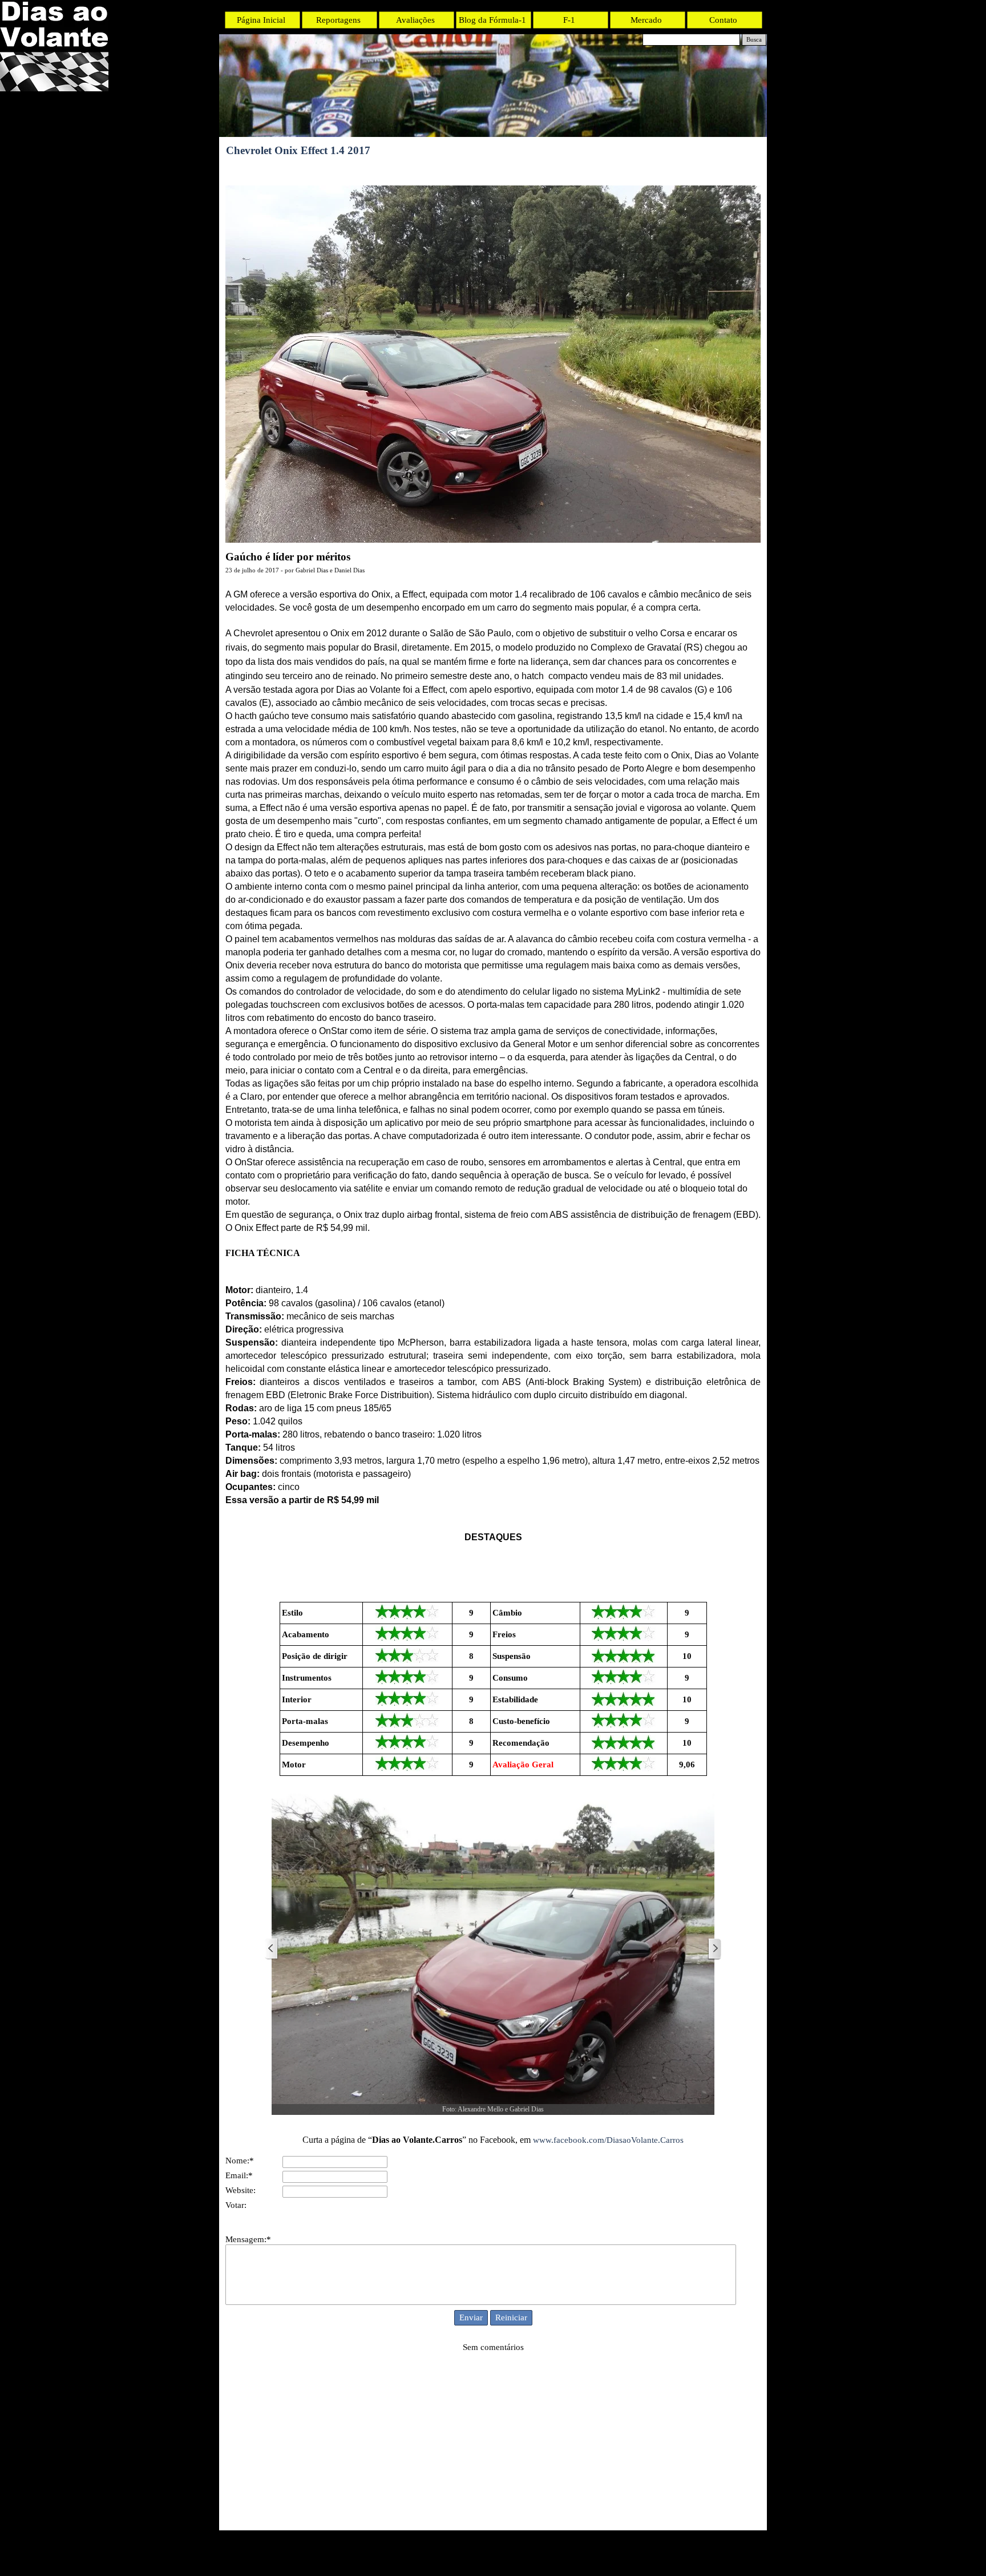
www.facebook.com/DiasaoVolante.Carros (608, 2140)
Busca (754, 40)
